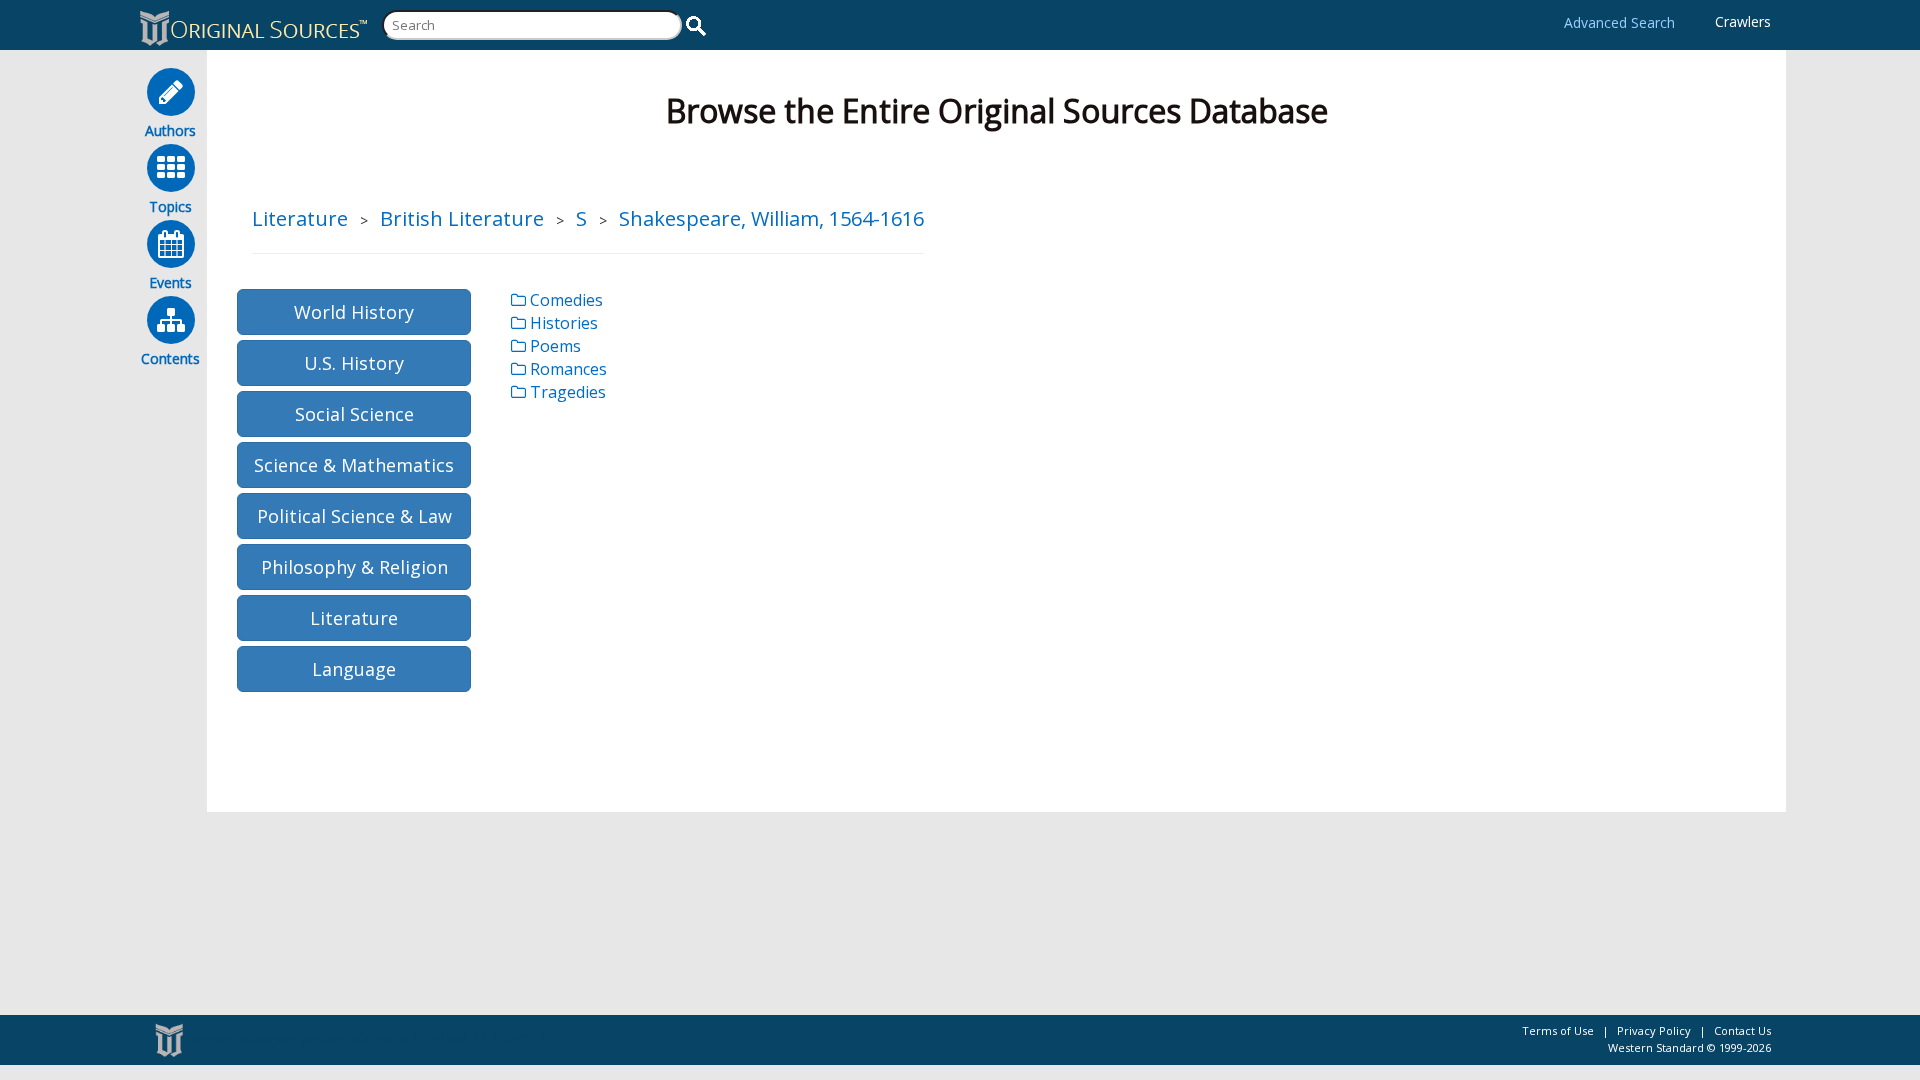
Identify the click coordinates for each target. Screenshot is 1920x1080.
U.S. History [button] (354, 363)
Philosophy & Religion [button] (354, 567)
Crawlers (1743, 21)
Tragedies (566, 392)
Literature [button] (354, 618)
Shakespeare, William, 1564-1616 (771, 218)
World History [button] (354, 312)
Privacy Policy (1654, 1030)
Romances (566, 369)
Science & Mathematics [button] (354, 465)
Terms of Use (1558, 1030)
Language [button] (354, 669)
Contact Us (1742, 1030)
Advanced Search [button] (1619, 22)
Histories (562, 323)
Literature (300, 218)
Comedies (564, 300)
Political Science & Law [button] (354, 516)
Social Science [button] (354, 414)
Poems (553, 346)
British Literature (462, 218)
